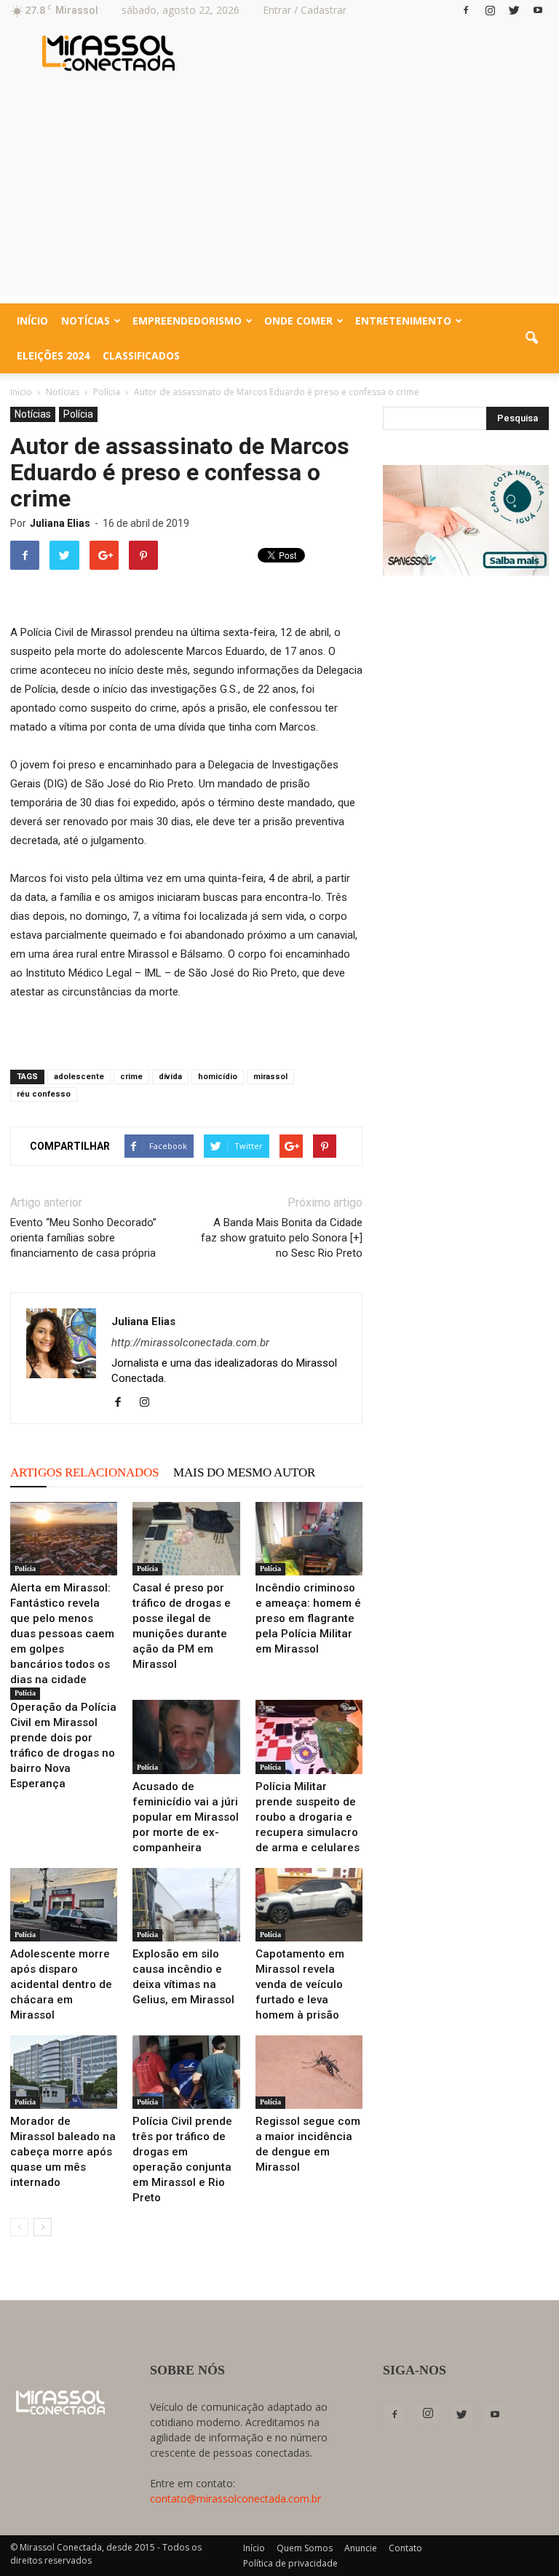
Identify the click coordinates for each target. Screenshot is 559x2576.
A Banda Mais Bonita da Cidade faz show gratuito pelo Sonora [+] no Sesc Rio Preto (282, 1238)
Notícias (86, 321)
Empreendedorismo (187, 321)
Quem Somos (305, 2548)
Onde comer (298, 321)
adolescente (79, 1077)
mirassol (270, 1077)
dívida (170, 1077)
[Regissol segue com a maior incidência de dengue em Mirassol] (309, 2072)
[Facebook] (466, 10)
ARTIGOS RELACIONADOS (84, 1472)
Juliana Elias (60, 523)
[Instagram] (490, 10)
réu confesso (44, 1094)
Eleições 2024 (53, 355)
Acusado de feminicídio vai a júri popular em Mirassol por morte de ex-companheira (186, 1817)
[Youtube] (538, 10)
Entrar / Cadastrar (305, 10)
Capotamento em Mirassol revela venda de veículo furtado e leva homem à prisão (300, 1984)
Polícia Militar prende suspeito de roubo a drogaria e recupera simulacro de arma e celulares (308, 1817)
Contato (405, 2548)
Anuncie (361, 2548)
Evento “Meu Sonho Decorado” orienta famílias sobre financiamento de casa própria (83, 1238)
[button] (531, 338)
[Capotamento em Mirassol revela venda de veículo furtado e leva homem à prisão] (309, 1905)
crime (131, 1077)
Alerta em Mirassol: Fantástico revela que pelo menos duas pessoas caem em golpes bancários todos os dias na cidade (62, 1634)
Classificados (141, 355)
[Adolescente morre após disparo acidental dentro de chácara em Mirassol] (64, 1905)
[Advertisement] (279, 194)
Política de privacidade (290, 2563)
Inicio (21, 392)
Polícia (78, 414)
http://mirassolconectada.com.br (190, 1343)
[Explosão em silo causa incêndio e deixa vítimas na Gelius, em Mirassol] (186, 1905)
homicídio (218, 1077)
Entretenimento (403, 321)
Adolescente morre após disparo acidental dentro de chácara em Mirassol (61, 1984)
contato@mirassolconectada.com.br (235, 2499)
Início (32, 321)
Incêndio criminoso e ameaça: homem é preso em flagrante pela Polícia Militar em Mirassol (308, 1618)
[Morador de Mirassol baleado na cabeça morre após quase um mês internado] (64, 2072)
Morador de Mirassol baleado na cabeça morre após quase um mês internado (63, 2152)
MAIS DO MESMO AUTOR (244, 1472)
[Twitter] (514, 10)
